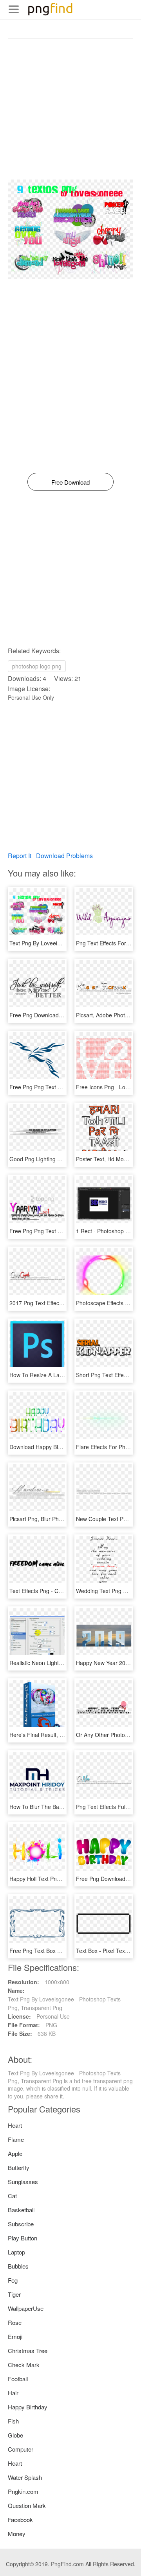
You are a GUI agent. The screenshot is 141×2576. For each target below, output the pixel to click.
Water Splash (25, 2477)
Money (17, 2534)
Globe (15, 2435)
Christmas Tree (28, 2351)
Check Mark (24, 2365)
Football (18, 2379)
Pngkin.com (23, 2491)
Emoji (15, 2336)
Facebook (20, 2519)
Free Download (70, 482)
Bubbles (18, 2266)
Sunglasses (23, 2182)
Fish (13, 2421)
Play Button (23, 2238)
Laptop (16, 2252)
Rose (15, 2322)
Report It (20, 856)
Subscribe (21, 2224)
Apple (15, 2153)
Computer (21, 2449)
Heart (15, 2125)
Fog (13, 2280)
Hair (13, 2393)
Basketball (21, 2210)
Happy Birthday (28, 2407)
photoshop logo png (37, 666)
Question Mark (27, 2505)
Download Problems (64, 856)
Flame (16, 2139)
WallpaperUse (26, 2308)
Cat (12, 2196)
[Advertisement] (70, 109)
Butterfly (19, 2167)
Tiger (14, 2294)
